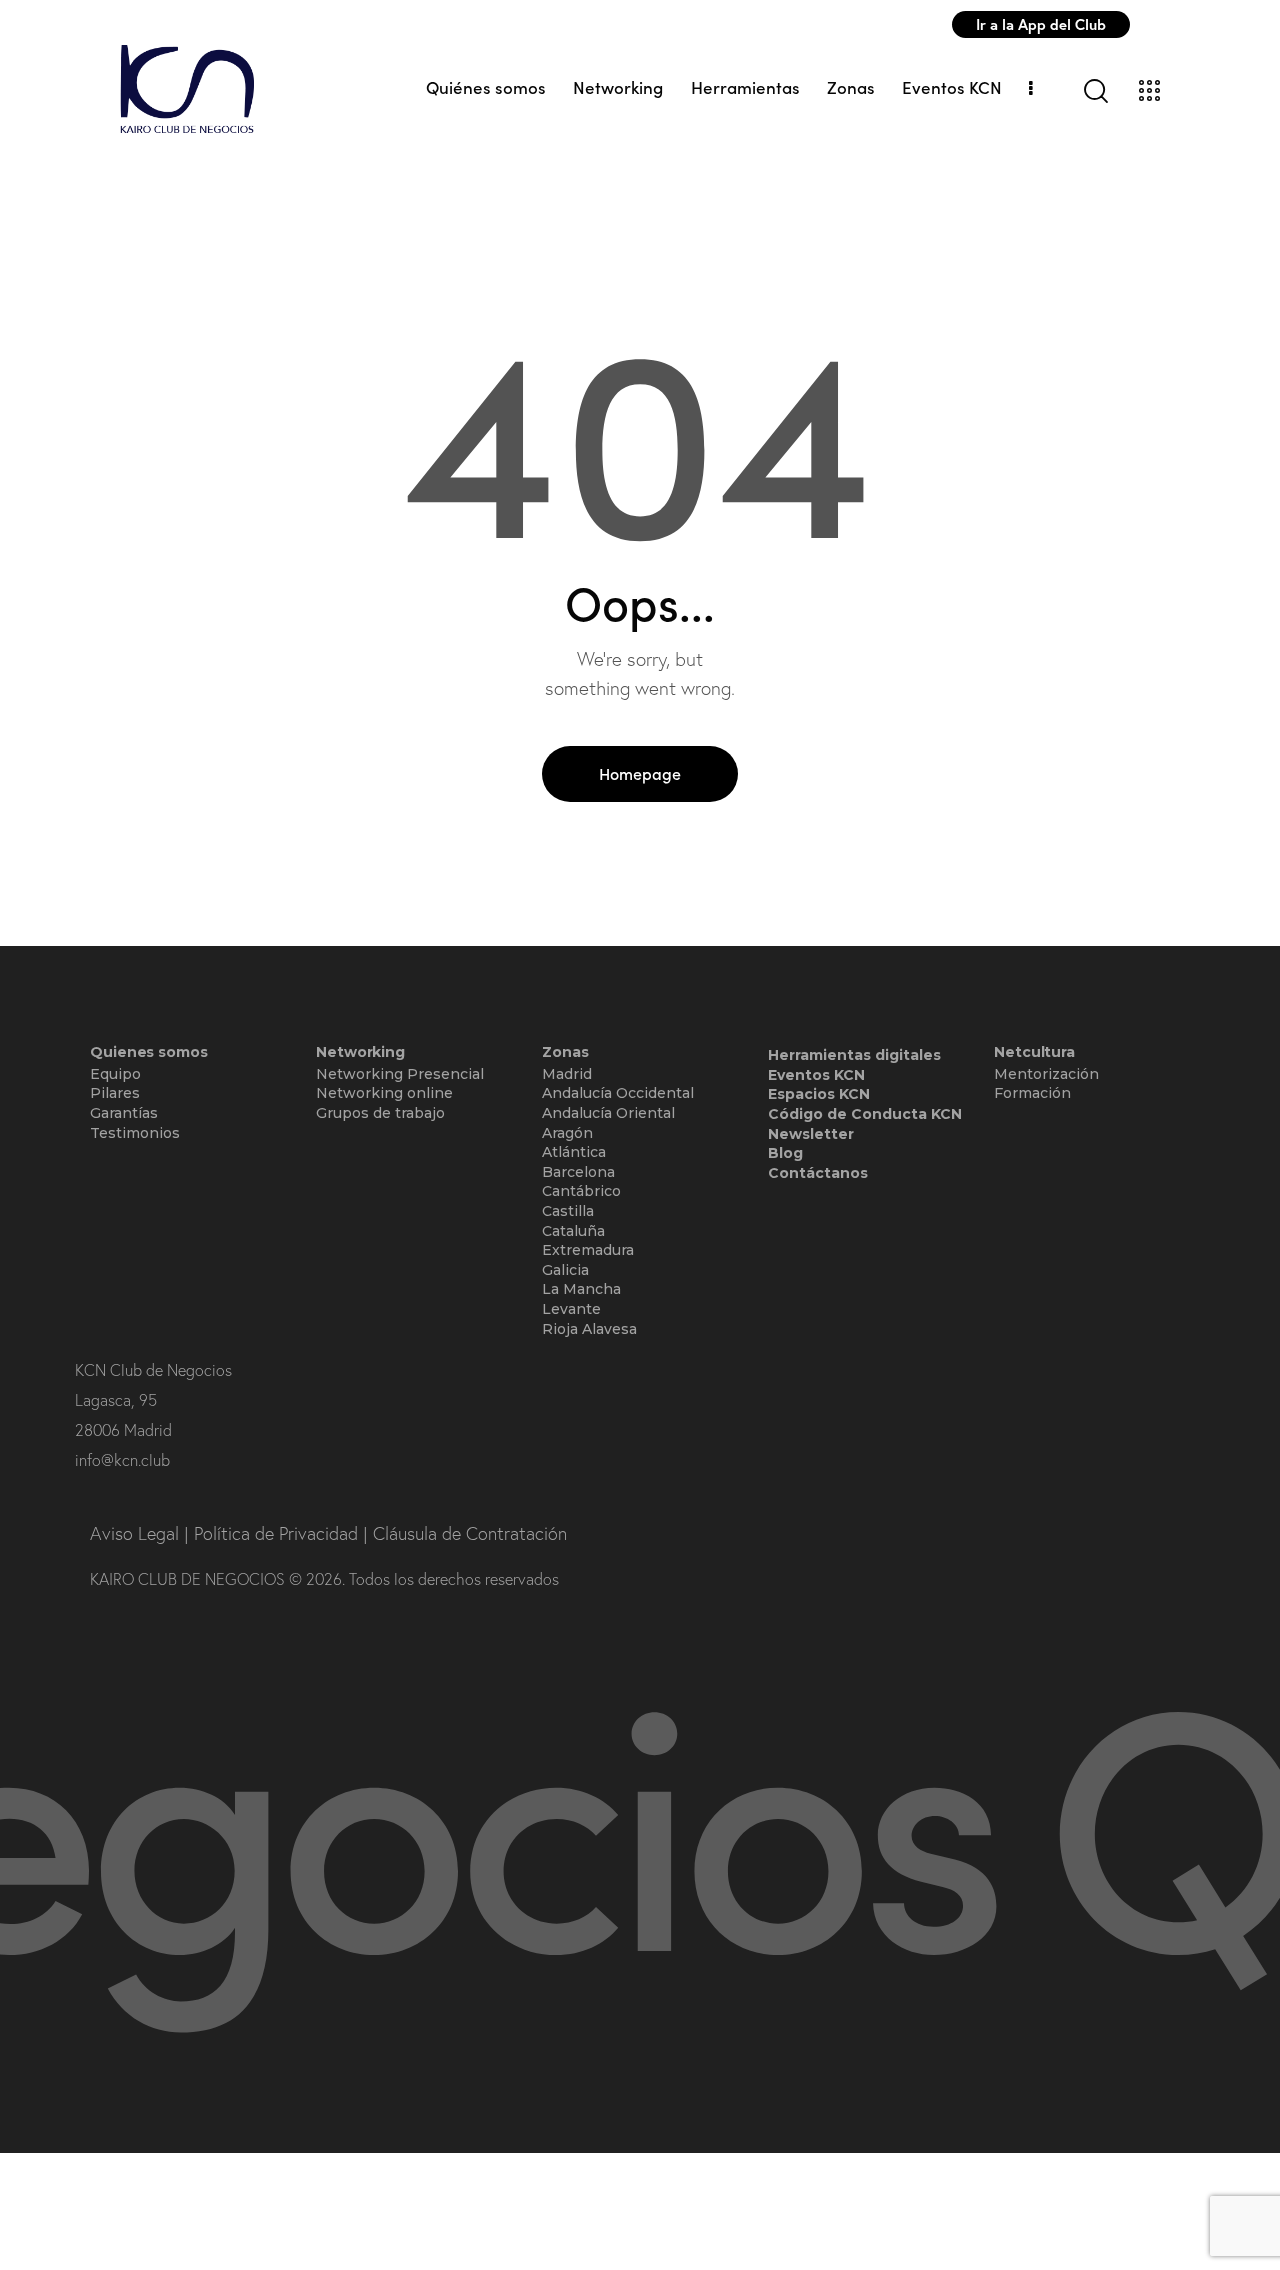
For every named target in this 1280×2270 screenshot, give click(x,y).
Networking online (384, 1093)
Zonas (565, 1052)
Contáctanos (818, 1173)
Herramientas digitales (854, 1055)
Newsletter (811, 1134)
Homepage (640, 773)
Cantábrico (581, 1191)
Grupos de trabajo (380, 1113)
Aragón (567, 1133)
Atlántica (574, 1152)
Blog (785, 1153)
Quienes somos (149, 1052)
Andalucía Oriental (608, 1113)
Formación (1032, 1093)
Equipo (115, 1074)
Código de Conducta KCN (865, 1114)
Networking (360, 1052)
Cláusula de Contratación (470, 1533)
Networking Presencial (400, 1074)
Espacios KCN (819, 1094)
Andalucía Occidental (618, 1093)
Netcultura (1034, 1052)
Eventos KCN (816, 1075)
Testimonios (135, 1133)
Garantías (124, 1113)
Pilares (115, 1093)
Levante (571, 1309)
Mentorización (1046, 1074)
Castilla (568, 1211)
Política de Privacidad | (283, 1533)
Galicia (565, 1270)
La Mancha (581, 1289)
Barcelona (578, 1172)
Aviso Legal (137, 1533)
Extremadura (588, 1250)
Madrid (567, 1074)
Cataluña (573, 1231)
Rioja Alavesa (589, 1329)
